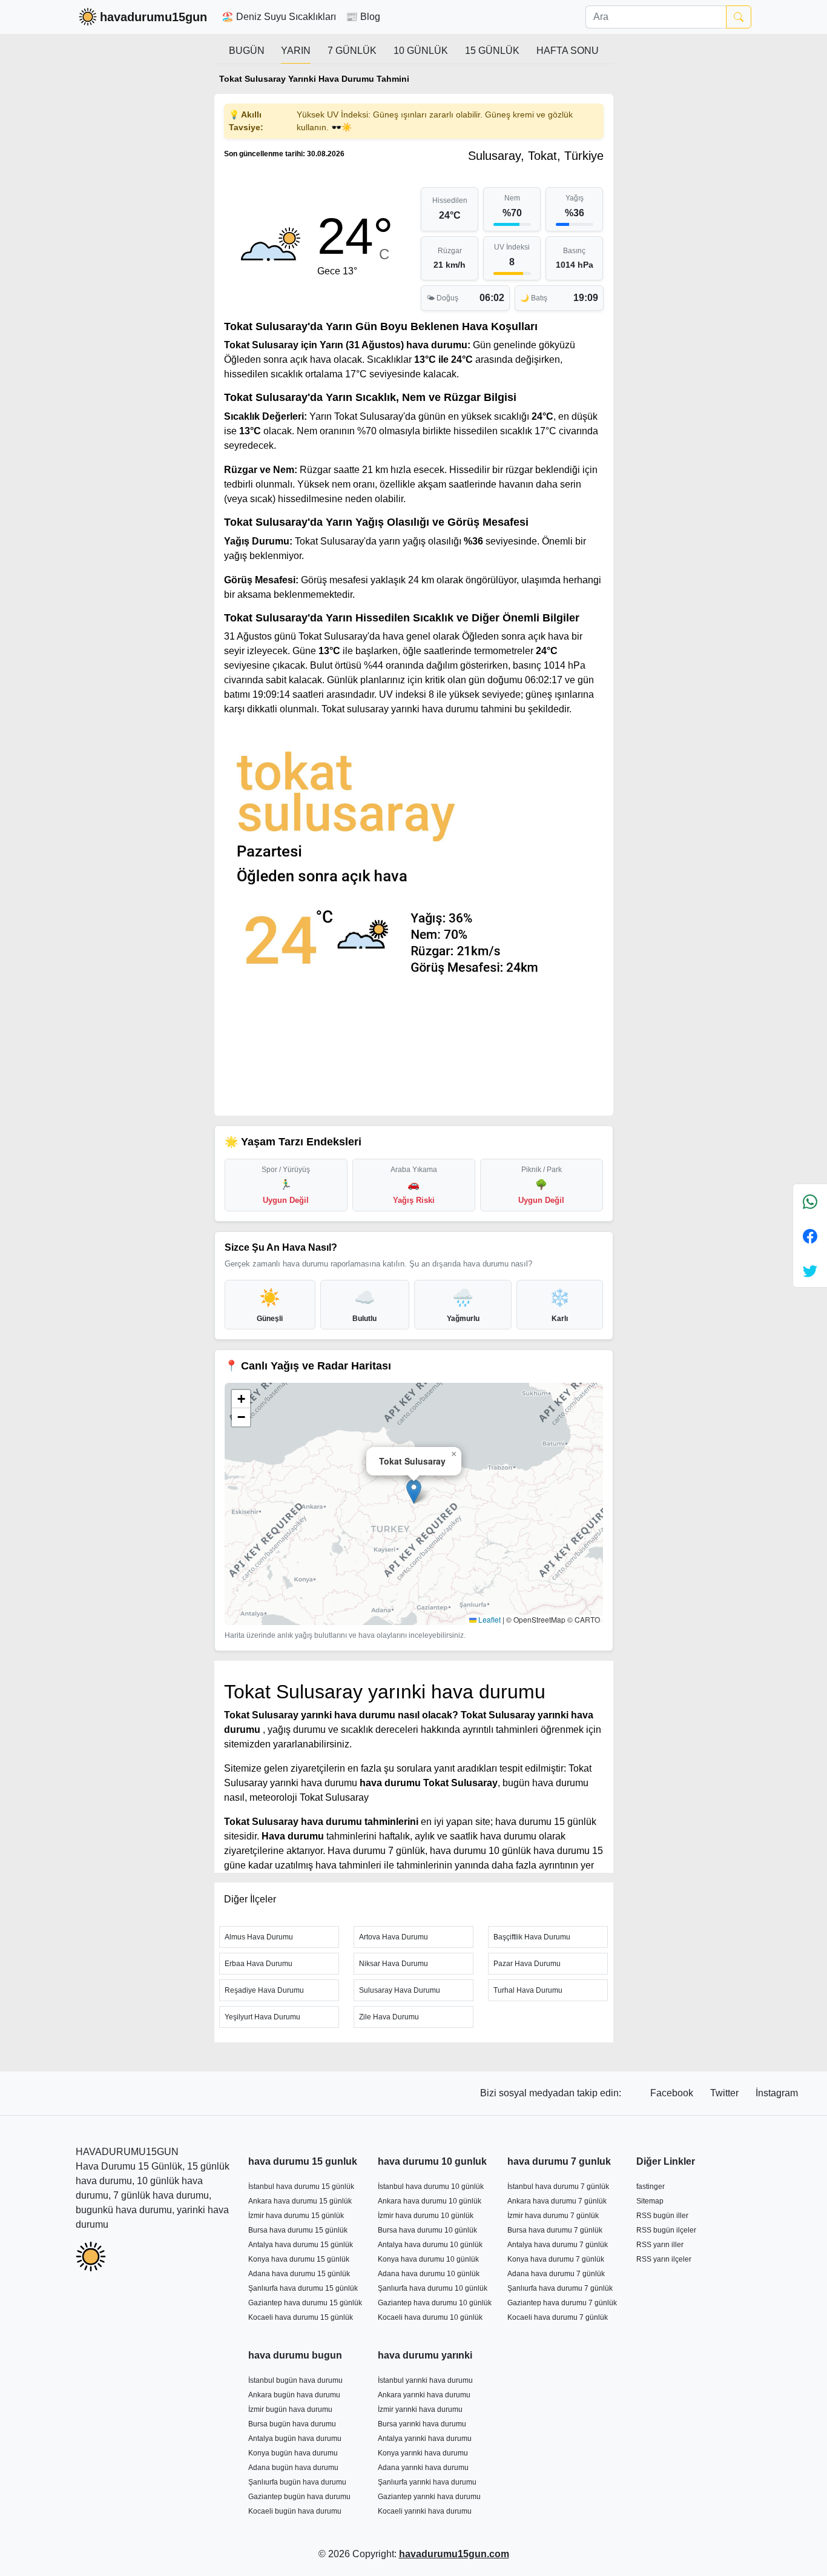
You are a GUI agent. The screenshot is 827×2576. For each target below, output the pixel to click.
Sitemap (650, 2201)
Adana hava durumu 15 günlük (299, 2274)
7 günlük (352, 51)
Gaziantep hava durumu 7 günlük (562, 2303)
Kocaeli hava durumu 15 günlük (301, 2317)
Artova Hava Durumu (394, 1937)
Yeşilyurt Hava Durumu (262, 2017)
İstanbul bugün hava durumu (295, 2380)
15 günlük (492, 51)
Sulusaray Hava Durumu (400, 1990)
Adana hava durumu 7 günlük (556, 2274)
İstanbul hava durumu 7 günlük (558, 2187)
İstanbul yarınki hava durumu (425, 2380)
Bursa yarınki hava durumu (422, 2424)
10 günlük (421, 51)
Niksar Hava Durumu (394, 1964)
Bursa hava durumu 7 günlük (555, 2230)
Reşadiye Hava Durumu (264, 1990)
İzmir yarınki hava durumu (420, 2409)
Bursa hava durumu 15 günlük (298, 2230)
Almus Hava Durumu (259, 1937)
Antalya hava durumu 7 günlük (558, 2245)
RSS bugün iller (662, 2216)
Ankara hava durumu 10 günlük (430, 2201)
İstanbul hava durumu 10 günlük (431, 2187)
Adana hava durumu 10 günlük (429, 2274)
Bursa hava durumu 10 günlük (427, 2230)
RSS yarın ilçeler (664, 2259)
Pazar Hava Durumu (527, 1964)
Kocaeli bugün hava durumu (295, 2511)
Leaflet (489, 1619)
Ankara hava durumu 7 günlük (557, 2201)
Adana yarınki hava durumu (423, 2468)
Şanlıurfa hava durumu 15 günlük (303, 2288)
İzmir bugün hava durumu (290, 2409)
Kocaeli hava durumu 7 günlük (558, 2317)
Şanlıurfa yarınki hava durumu (427, 2482)
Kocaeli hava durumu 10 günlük (430, 2317)
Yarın (296, 51)
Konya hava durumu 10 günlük (428, 2259)
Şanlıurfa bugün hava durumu (297, 2482)
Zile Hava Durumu (389, 2017)
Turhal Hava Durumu (528, 1990)
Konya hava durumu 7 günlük (556, 2259)
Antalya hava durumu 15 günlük (301, 2245)
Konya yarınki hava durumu (423, 2453)
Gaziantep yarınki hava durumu (429, 2497)
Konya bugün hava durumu (293, 2453)
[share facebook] (810, 1236)
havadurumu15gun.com (454, 2554)
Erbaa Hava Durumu (259, 1964)
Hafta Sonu (568, 51)
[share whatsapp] (810, 1201)
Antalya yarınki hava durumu (425, 2439)
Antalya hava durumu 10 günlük (430, 2245)
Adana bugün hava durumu (293, 2468)
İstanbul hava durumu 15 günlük (301, 2187)
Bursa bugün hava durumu (292, 2424)
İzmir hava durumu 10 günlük (426, 2216)
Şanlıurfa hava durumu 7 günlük (560, 2288)
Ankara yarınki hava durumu (424, 2395)
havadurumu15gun (153, 17)
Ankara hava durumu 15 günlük (300, 2201)
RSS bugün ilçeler (666, 2230)
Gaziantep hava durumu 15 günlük (305, 2303)
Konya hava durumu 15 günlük (299, 2259)
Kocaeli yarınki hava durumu (425, 2511)
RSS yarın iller (660, 2245)
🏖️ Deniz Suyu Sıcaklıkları (279, 17)
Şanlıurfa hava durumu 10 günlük (433, 2288)
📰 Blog (363, 17)
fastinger (651, 2187)
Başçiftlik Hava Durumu (532, 1937)
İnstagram (777, 2093)
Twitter (726, 2093)
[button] (414, 1492)
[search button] (739, 17)
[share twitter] (810, 1270)
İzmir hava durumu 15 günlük (296, 2216)
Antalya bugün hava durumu (295, 2439)
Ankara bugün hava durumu (294, 2395)
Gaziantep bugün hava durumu (299, 2497)
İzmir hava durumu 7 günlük (553, 2216)
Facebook (673, 2093)
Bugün (247, 51)
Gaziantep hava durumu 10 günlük (435, 2303)
